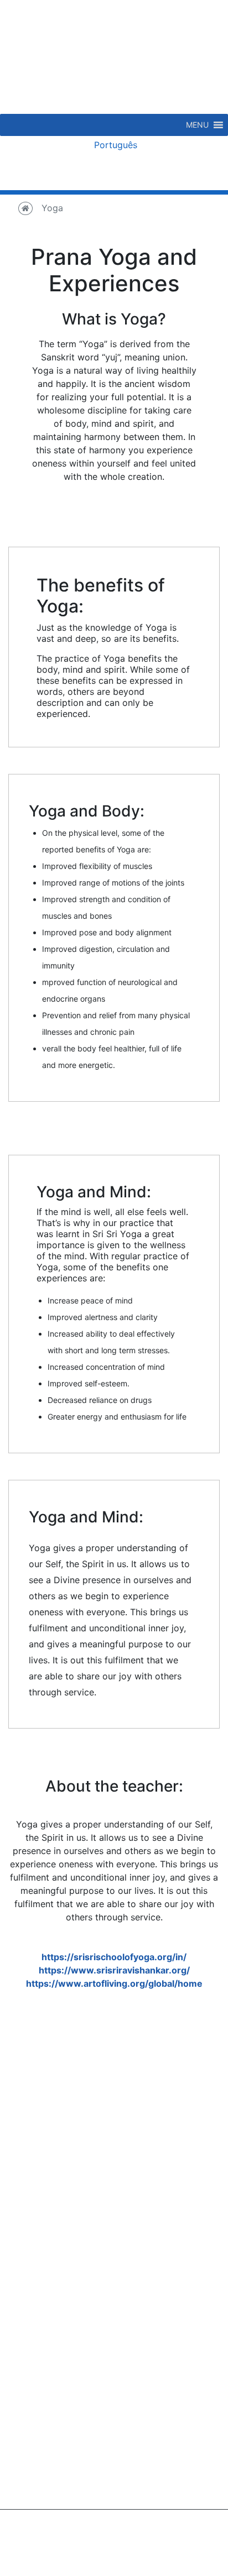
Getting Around (62, 2206)
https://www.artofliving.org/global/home (114, 1983)
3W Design (141, 2561)
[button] (197, 125)
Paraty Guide (58, 2179)
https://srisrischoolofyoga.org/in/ (114, 1957)
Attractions (156, 2153)
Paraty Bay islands (172, 2139)
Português (114, 145)
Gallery (45, 2166)
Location (48, 2192)
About (43, 2126)
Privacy (114, 2538)
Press (42, 2153)
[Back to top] (191, 2540)
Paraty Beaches (166, 2126)
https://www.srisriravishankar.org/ (114, 1970)
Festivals (151, 2232)
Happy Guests (60, 2139)
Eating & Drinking (169, 2166)
